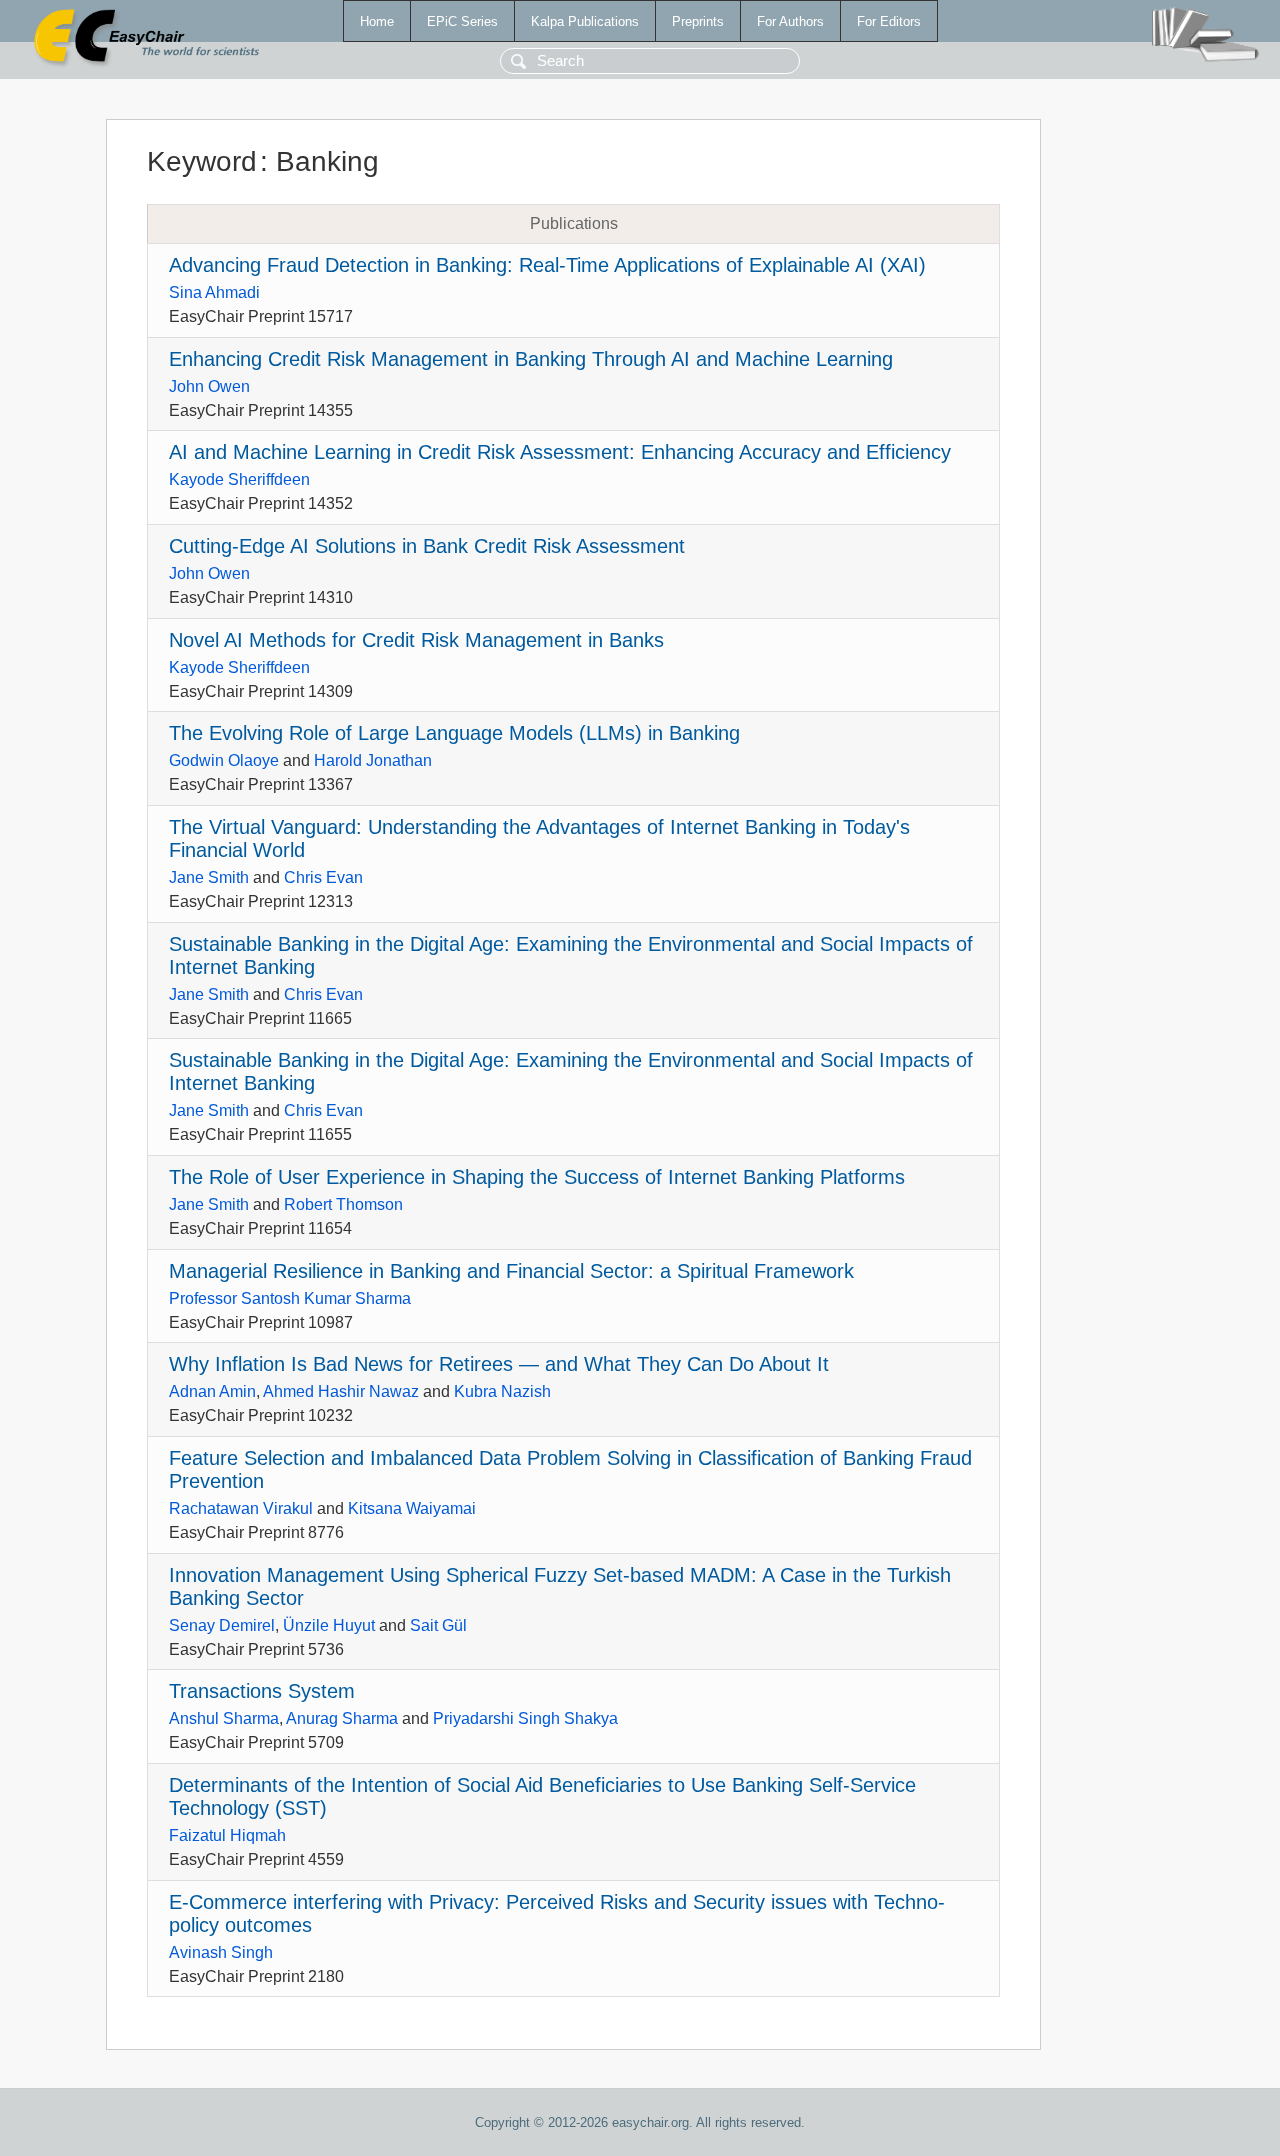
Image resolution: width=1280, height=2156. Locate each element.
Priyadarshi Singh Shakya (525, 1718)
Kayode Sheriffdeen (239, 479)
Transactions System (262, 1691)
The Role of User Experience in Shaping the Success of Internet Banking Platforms (537, 1177)
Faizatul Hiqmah (227, 1835)
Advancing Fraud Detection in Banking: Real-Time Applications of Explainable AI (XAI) (547, 265)
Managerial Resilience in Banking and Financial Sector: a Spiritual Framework (511, 1271)
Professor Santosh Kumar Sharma (290, 1298)
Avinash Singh (221, 1952)
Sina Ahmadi (214, 292)
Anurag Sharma (342, 1718)
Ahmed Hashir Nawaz (341, 1391)
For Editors (889, 21)
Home (377, 21)
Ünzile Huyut (329, 1625)
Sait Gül (438, 1625)
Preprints (698, 21)
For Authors (790, 21)
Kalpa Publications (585, 21)
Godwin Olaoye (224, 760)
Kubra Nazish (502, 1391)
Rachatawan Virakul (241, 1508)
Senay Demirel (222, 1625)
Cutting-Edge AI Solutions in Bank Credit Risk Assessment (427, 546)
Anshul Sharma (224, 1718)
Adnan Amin (212, 1391)
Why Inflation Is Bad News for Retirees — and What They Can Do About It (499, 1364)
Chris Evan (323, 877)
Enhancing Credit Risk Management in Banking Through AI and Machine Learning (531, 359)
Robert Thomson (343, 1204)
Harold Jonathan (373, 760)
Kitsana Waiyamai (412, 1508)
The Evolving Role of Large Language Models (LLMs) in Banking (454, 733)
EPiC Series (462, 21)
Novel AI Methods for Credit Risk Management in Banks (416, 640)
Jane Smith (209, 877)
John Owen (209, 386)
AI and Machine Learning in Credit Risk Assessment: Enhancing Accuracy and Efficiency (560, 452)
